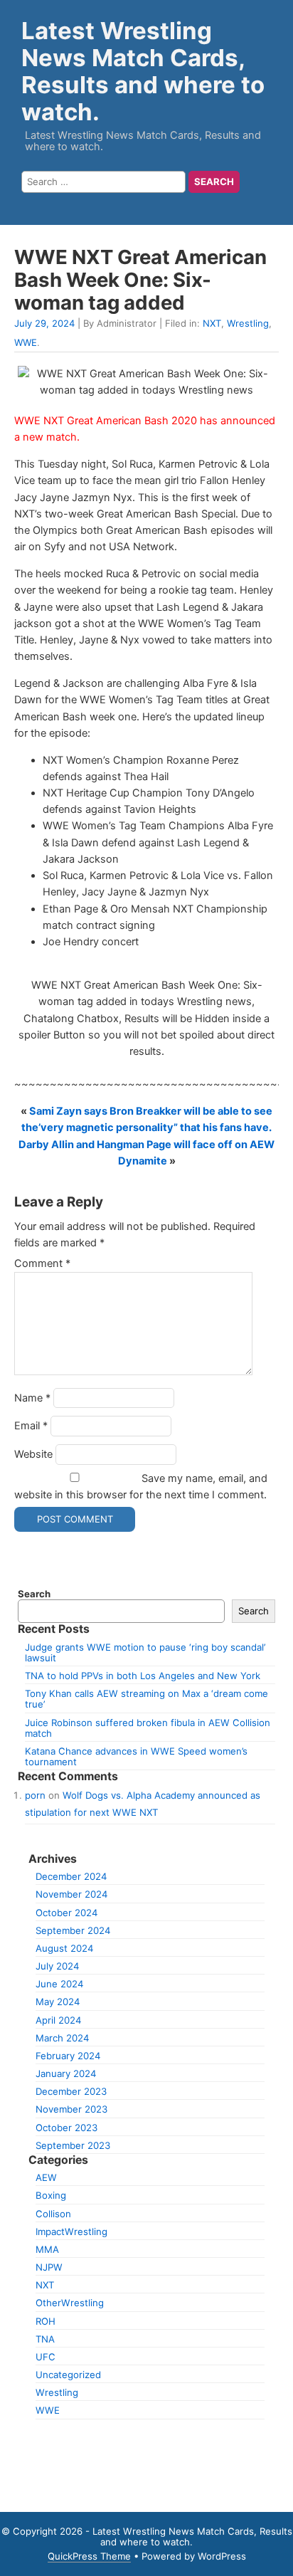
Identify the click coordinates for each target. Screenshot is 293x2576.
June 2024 (59, 1984)
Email (31, 1426)
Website (33, 1454)
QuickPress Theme (89, 2556)
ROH (46, 2321)
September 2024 (73, 1930)
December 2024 (71, 1876)
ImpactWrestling (71, 2231)
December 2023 (71, 2091)
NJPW (49, 2267)
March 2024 (62, 2038)
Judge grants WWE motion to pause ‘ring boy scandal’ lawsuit (145, 1652)
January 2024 (66, 2073)
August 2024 (64, 1948)
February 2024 (68, 2056)
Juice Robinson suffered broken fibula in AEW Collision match (148, 1728)
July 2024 (57, 1966)
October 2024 (66, 1913)
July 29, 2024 (44, 323)
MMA (47, 2249)
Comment (42, 1263)
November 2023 (71, 2109)
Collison (53, 2214)
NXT (212, 323)
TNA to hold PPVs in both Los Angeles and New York (143, 1676)
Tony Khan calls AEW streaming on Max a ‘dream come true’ (146, 1699)
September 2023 (73, 2145)
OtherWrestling (70, 2303)
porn (35, 1795)
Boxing (51, 2195)
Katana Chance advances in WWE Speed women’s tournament (136, 1756)
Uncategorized (68, 2375)
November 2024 (71, 1894)
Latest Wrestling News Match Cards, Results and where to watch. (143, 71)
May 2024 (58, 2002)
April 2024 (58, 2020)
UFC (46, 2357)
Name (32, 1398)
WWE (26, 342)
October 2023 (66, 2128)
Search (34, 1594)
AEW (46, 2177)
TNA (45, 2339)
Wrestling (248, 323)
